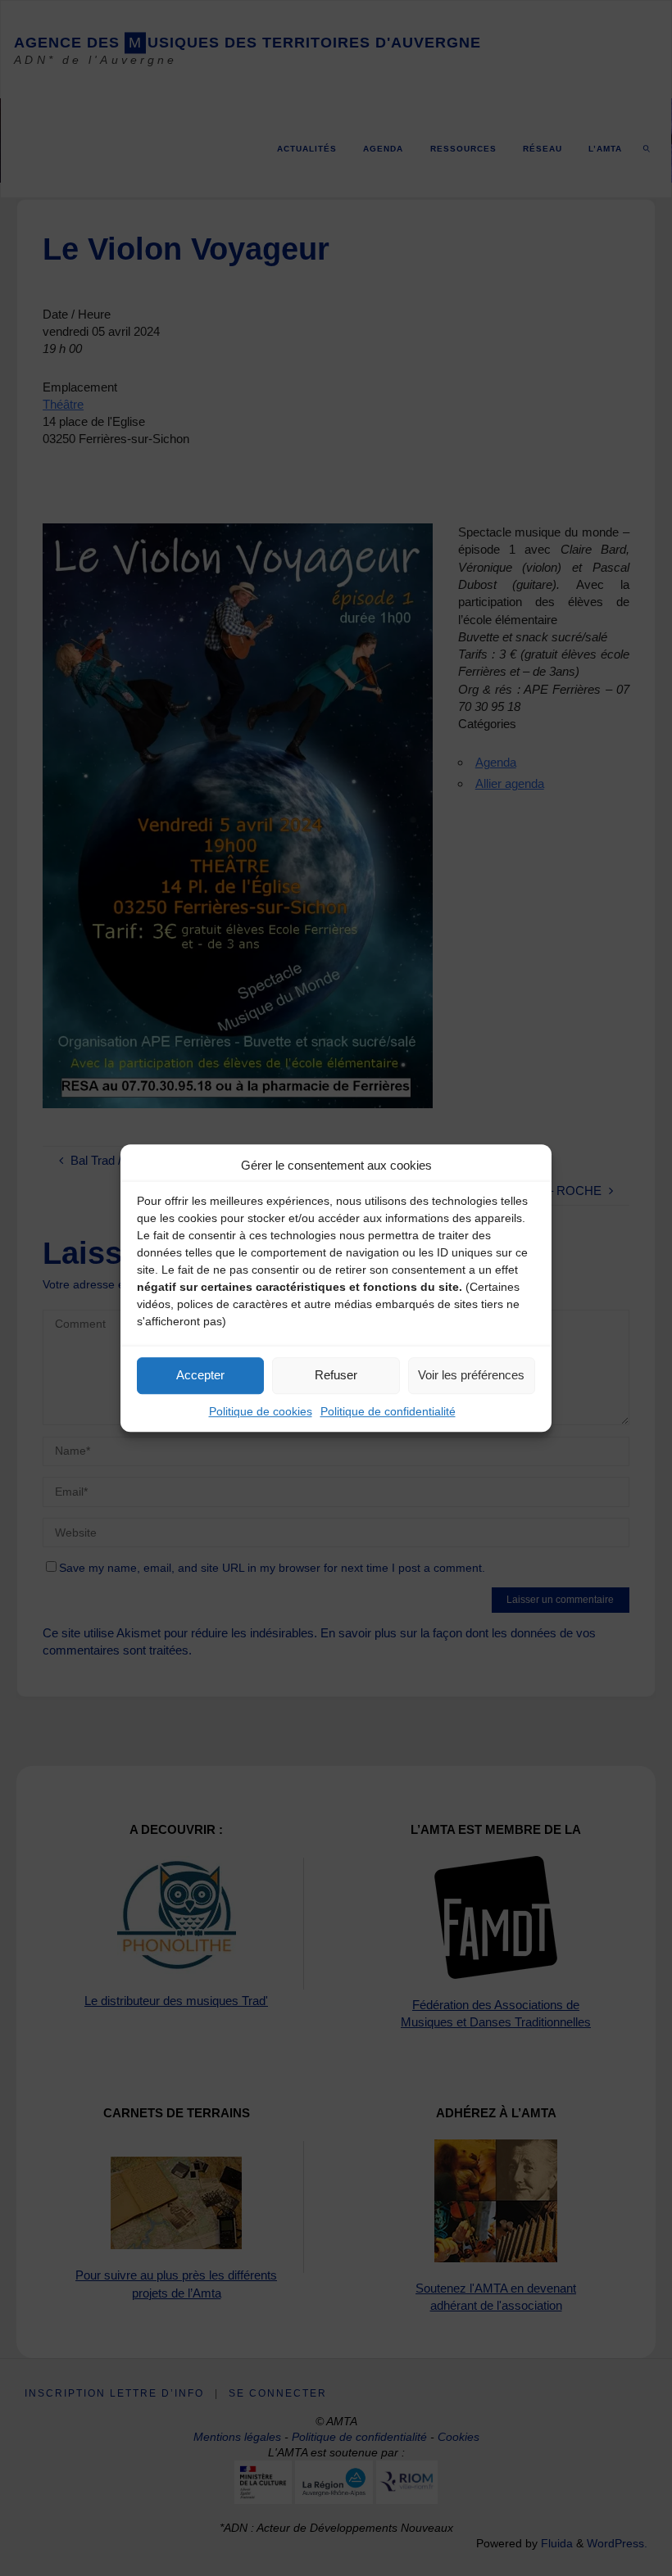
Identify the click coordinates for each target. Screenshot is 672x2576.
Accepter (200, 1375)
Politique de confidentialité (388, 1411)
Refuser (336, 1375)
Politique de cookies (261, 1411)
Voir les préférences (471, 1375)
